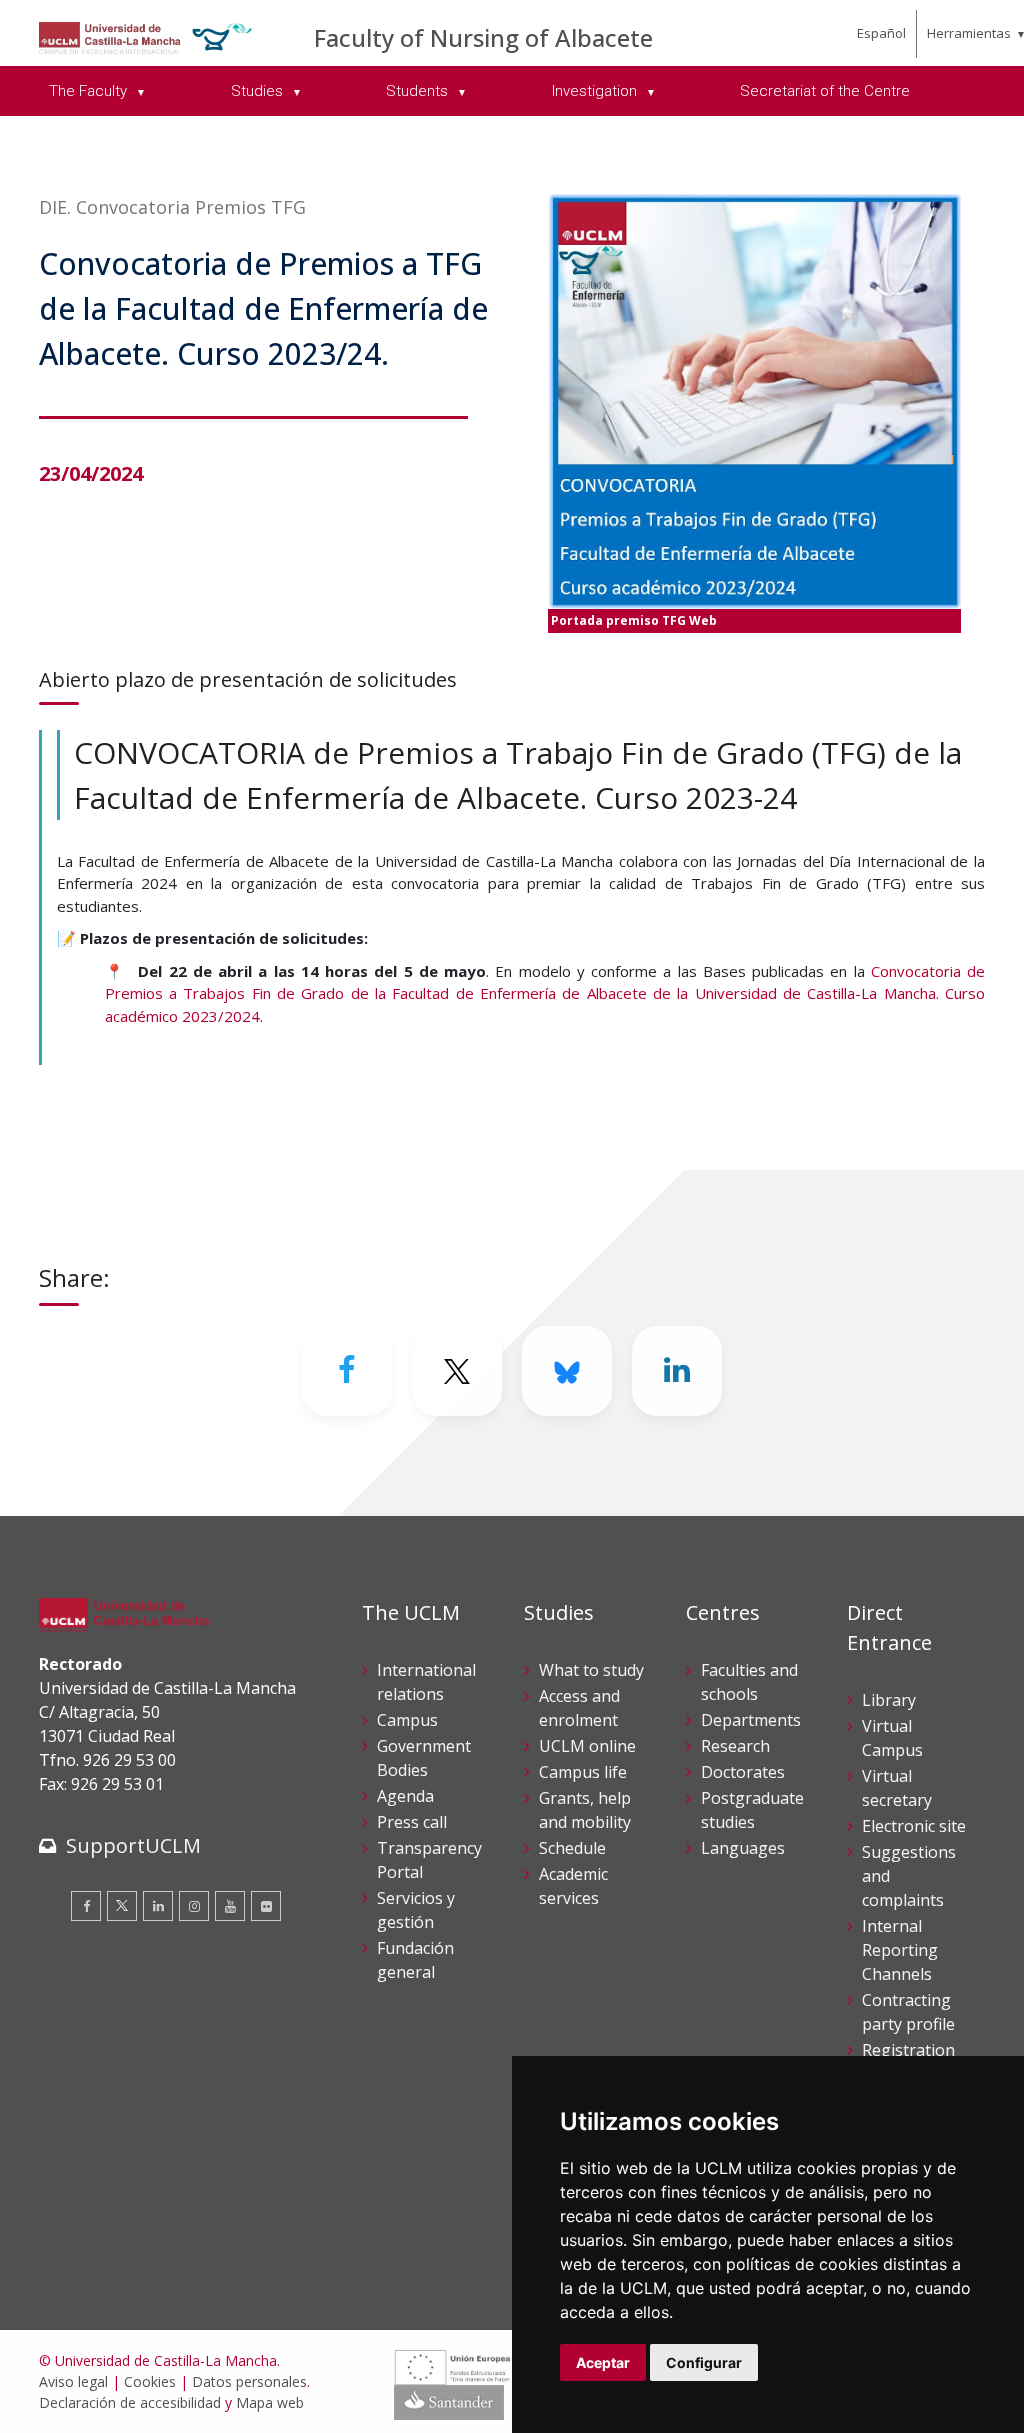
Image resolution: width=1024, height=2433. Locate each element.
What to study (591, 1670)
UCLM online (587, 1746)
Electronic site (914, 1826)
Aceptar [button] (603, 2362)
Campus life (583, 1772)
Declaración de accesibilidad (130, 2402)
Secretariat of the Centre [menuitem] (825, 91)
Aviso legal (73, 2381)
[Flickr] (266, 1906)
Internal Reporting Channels (900, 1950)
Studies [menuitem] (259, 91)
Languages (743, 1848)
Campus (407, 1720)
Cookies (150, 2381)
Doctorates (743, 1772)
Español (881, 33)
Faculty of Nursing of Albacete (483, 37)
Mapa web (270, 2402)
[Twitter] (122, 1906)
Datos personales (249, 2381)
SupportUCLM (133, 1845)
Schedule (572, 1848)
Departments (751, 1720)
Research (735, 1746)
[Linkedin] (677, 1371)
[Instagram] (194, 1906)
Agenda (405, 1796)
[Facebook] (347, 1371)
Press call (412, 1822)
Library (889, 1700)
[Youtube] (230, 1906)
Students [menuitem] (419, 91)
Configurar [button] (704, 2362)
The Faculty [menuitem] (90, 91)
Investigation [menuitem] (596, 91)
